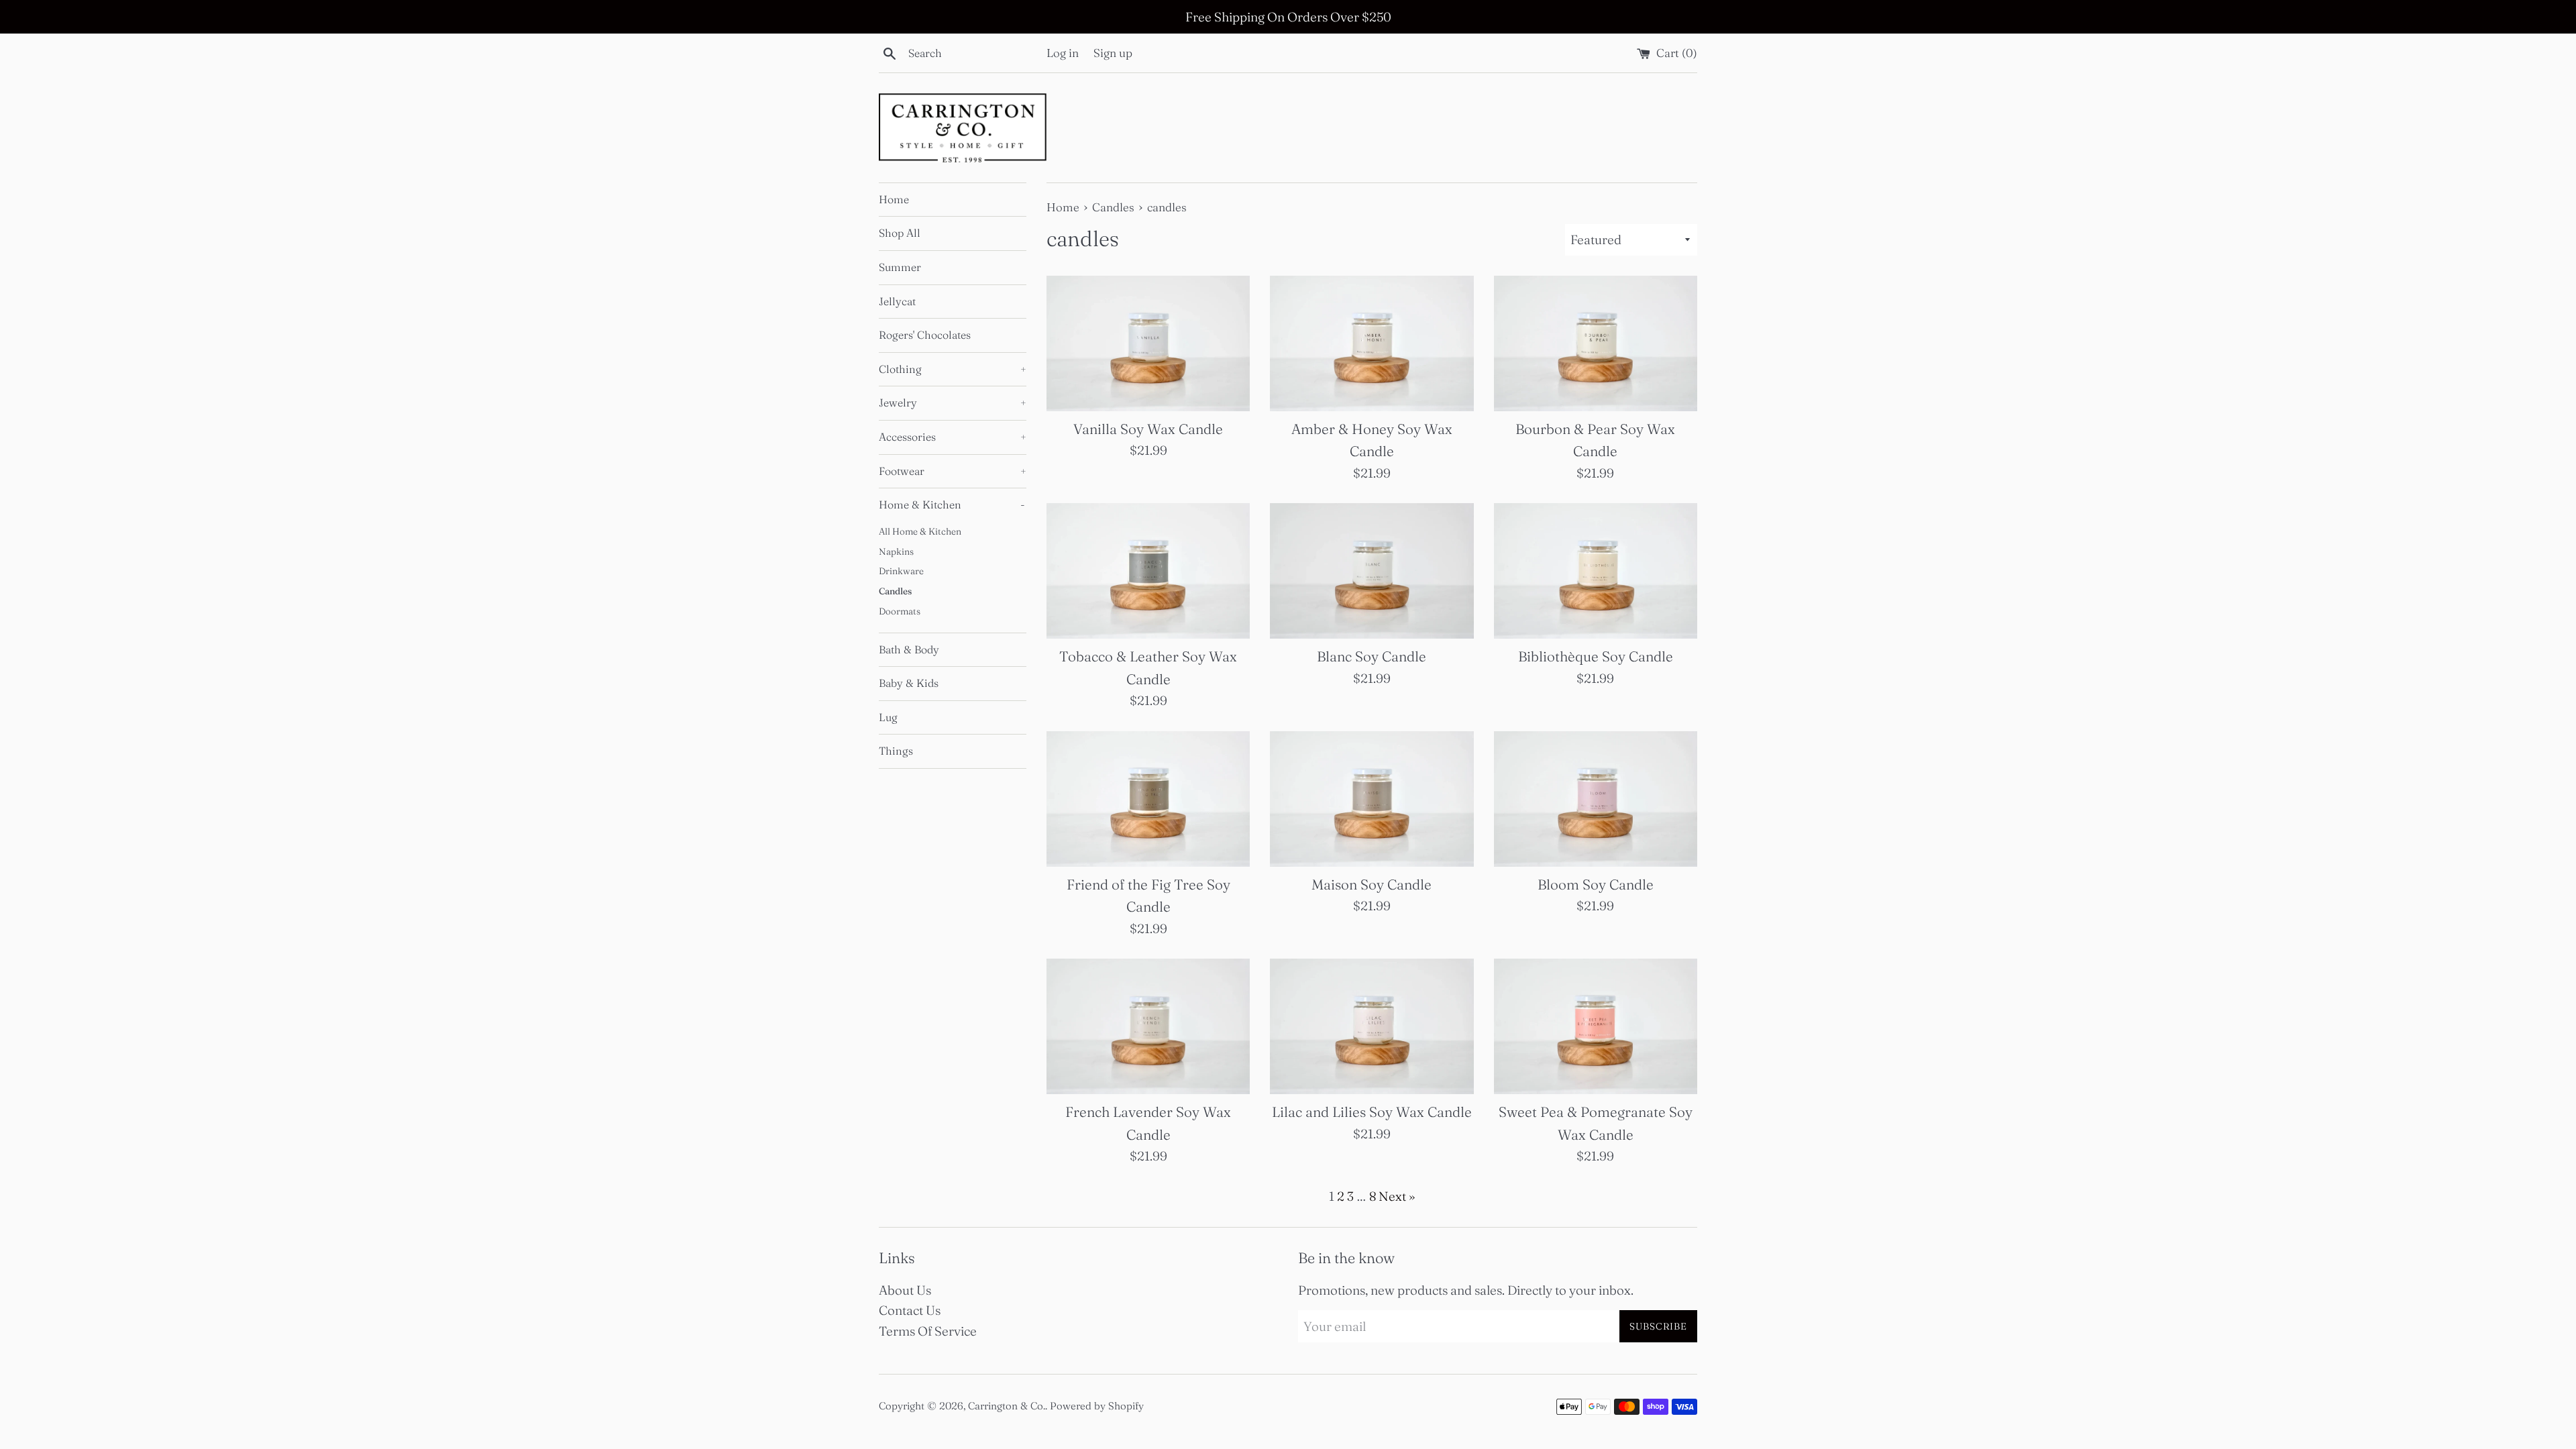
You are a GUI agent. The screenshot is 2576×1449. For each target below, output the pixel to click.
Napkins (896, 551)
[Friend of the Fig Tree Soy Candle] (1148, 799)
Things (896, 751)
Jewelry (953, 402)
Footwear (953, 471)
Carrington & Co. (1007, 1406)
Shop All (900, 233)
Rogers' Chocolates (925, 335)
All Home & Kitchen (920, 531)
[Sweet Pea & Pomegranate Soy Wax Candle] (1596, 1026)
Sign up (1113, 53)
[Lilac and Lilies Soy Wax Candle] (1372, 1026)
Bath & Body (909, 649)
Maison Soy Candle (1372, 884)
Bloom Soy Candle (1596, 884)
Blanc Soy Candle (1372, 656)
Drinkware (901, 571)
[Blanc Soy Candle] (1372, 571)
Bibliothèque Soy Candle (1596, 656)
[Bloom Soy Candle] (1596, 799)
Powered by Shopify (1097, 1406)
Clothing (953, 369)
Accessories (953, 437)
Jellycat (897, 301)
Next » (1397, 1196)
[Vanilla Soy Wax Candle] (1148, 343)
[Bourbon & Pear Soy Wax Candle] (1596, 343)
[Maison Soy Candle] (1372, 799)
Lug (888, 717)
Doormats (900, 611)
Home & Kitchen (952, 504)
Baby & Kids (909, 683)
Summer (900, 267)
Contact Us (910, 1310)
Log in (1063, 53)
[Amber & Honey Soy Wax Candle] (1372, 343)
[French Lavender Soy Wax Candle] (1148, 1026)
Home (894, 199)
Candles (895, 591)
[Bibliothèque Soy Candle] (1596, 571)
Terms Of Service (928, 1331)
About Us (905, 1290)
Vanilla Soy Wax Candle (1148, 429)
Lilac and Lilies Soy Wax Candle (1372, 1112)
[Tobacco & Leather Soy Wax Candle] (1148, 571)
